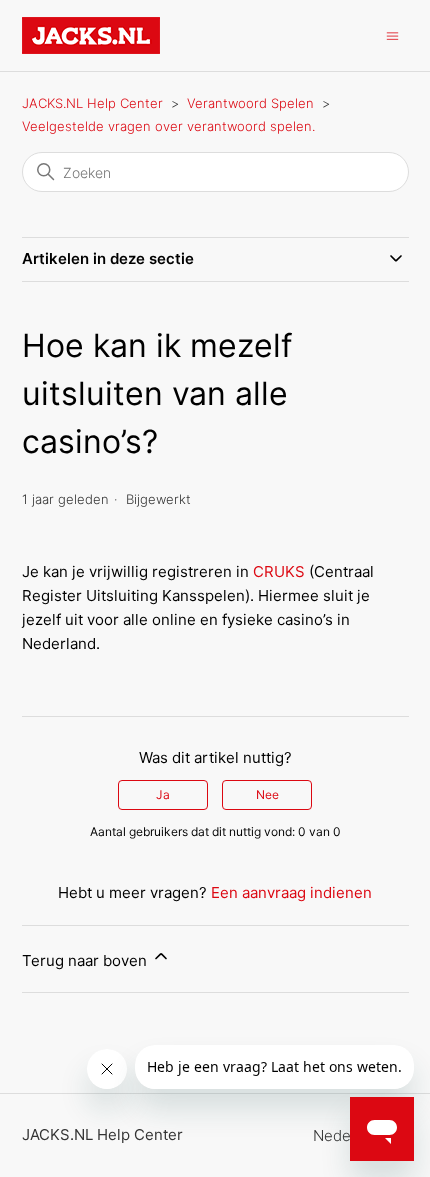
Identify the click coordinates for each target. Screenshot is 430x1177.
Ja (163, 794)
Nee (267, 794)
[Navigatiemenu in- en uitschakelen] (392, 34)
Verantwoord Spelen (250, 103)
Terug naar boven (86, 960)
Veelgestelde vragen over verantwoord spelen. (168, 126)
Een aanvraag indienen (291, 892)
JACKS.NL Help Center (92, 103)
